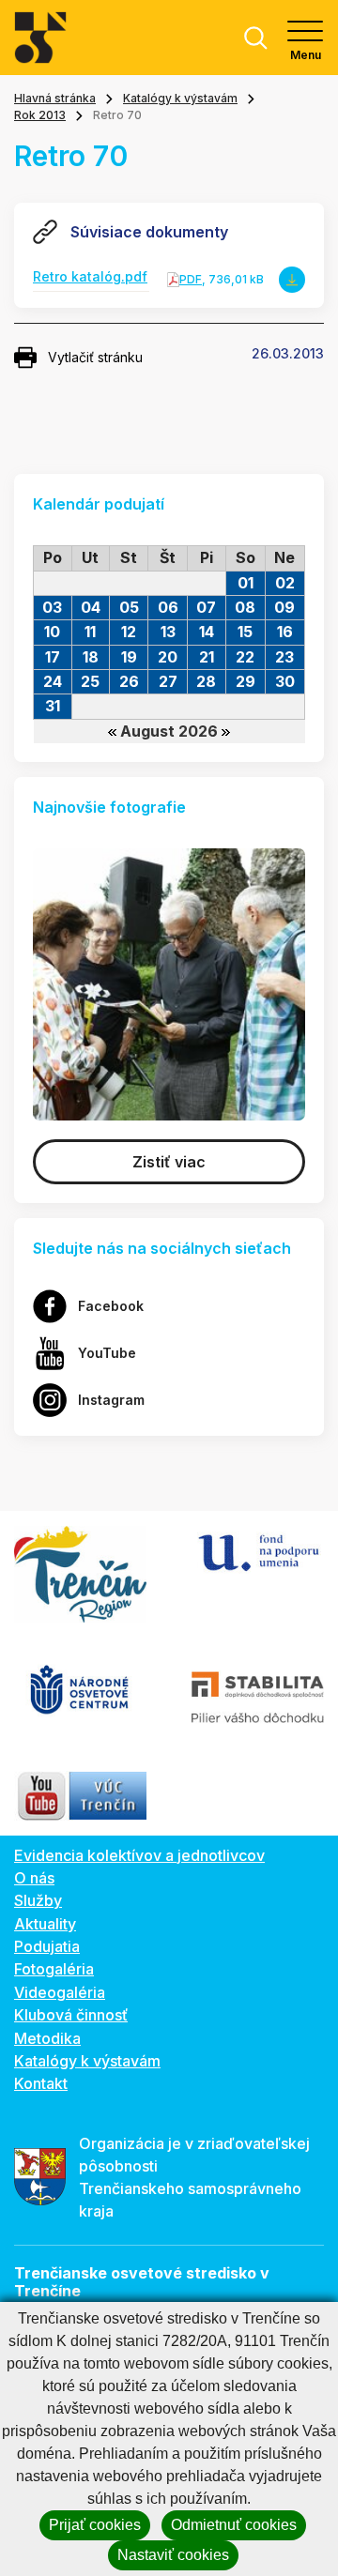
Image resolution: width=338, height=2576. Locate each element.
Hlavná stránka (55, 98)
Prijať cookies (95, 2525)
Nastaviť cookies (173, 2555)
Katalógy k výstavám (180, 98)
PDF (191, 279)
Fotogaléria (54, 1969)
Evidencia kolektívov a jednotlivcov (139, 1855)
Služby (38, 1900)
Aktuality (45, 1924)
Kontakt (41, 2083)
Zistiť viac (169, 1162)
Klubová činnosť (71, 2015)
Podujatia (47, 1946)
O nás (34, 1878)
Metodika (47, 2038)
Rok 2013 (40, 115)
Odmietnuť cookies (234, 2525)
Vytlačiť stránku (95, 357)
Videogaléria (60, 1992)
